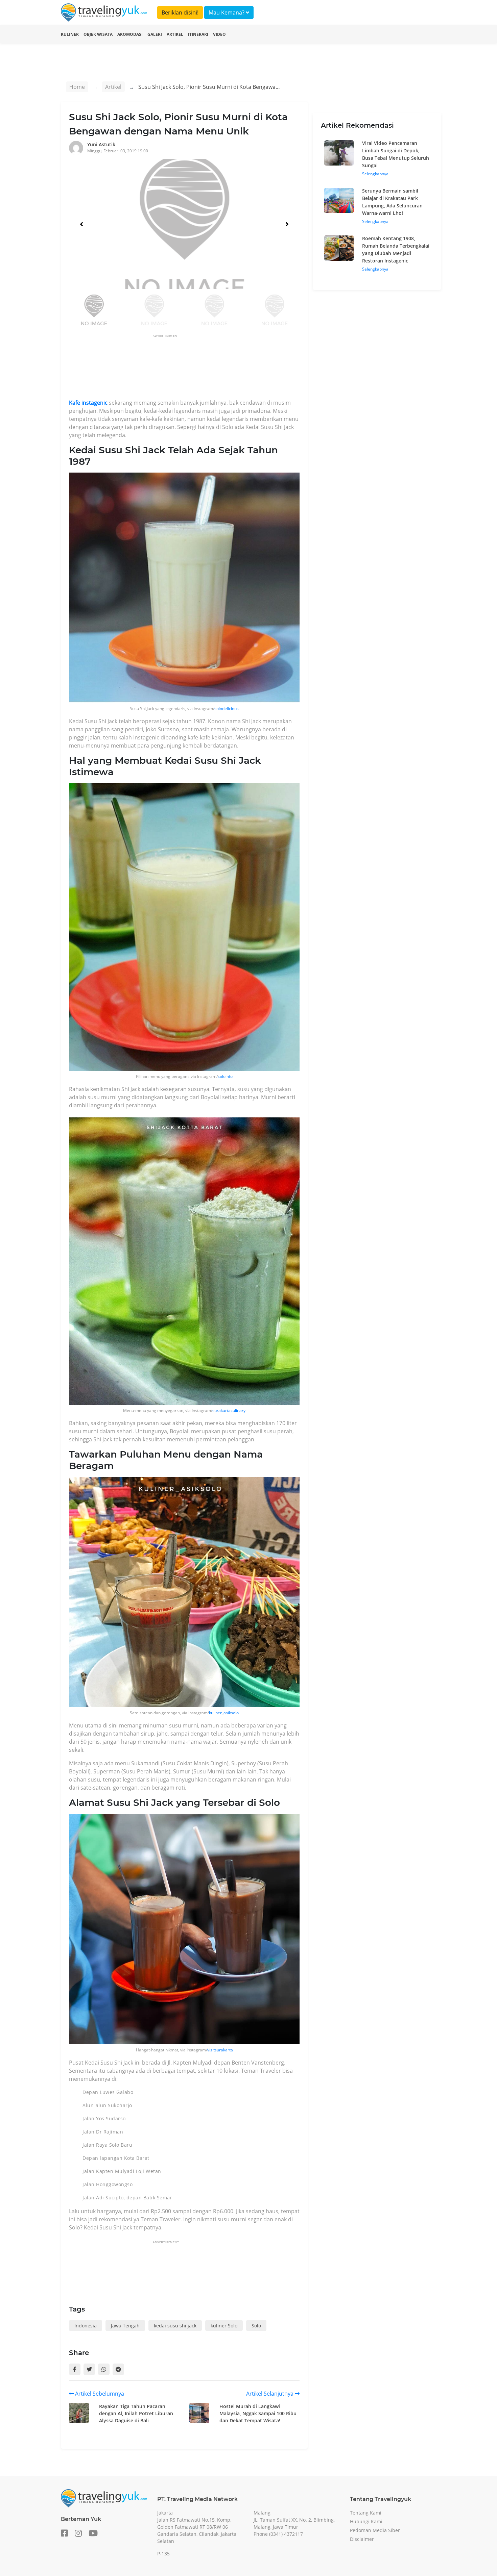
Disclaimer (362, 2539)
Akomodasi (130, 34)
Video (219, 34)
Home (77, 87)
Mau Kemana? (227, 12)
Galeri (155, 34)
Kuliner (70, 34)
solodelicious (227, 709)
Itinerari (198, 34)
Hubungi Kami (366, 2521)
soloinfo (225, 1076)
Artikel (175, 34)
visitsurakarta (220, 2050)
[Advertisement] (192, 369)
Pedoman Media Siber (375, 2530)
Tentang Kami (366, 2513)
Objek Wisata (98, 34)
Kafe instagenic (88, 403)
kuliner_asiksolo (224, 1713)
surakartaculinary (229, 1410)
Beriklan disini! (180, 12)
